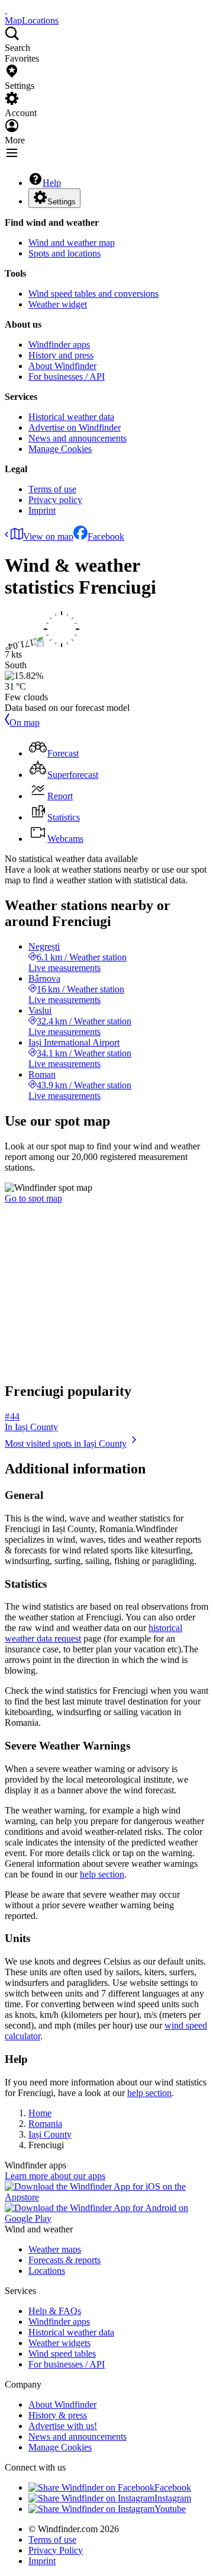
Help (52, 183)
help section (102, 1874)
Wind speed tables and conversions (93, 294)
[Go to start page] (6, 10)
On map (25, 723)
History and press (61, 355)
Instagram (173, 2498)
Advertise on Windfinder (75, 427)
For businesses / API (67, 377)
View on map (48, 536)
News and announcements (78, 438)
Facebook (106, 536)
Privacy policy (55, 500)
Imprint (42, 510)
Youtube (170, 2509)
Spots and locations (64, 253)
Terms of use (52, 489)
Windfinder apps (59, 345)
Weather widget (58, 304)
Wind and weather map (72, 243)
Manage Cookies (60, 449)
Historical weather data (71, 417)
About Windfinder (62, 366)
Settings (62, 202)
